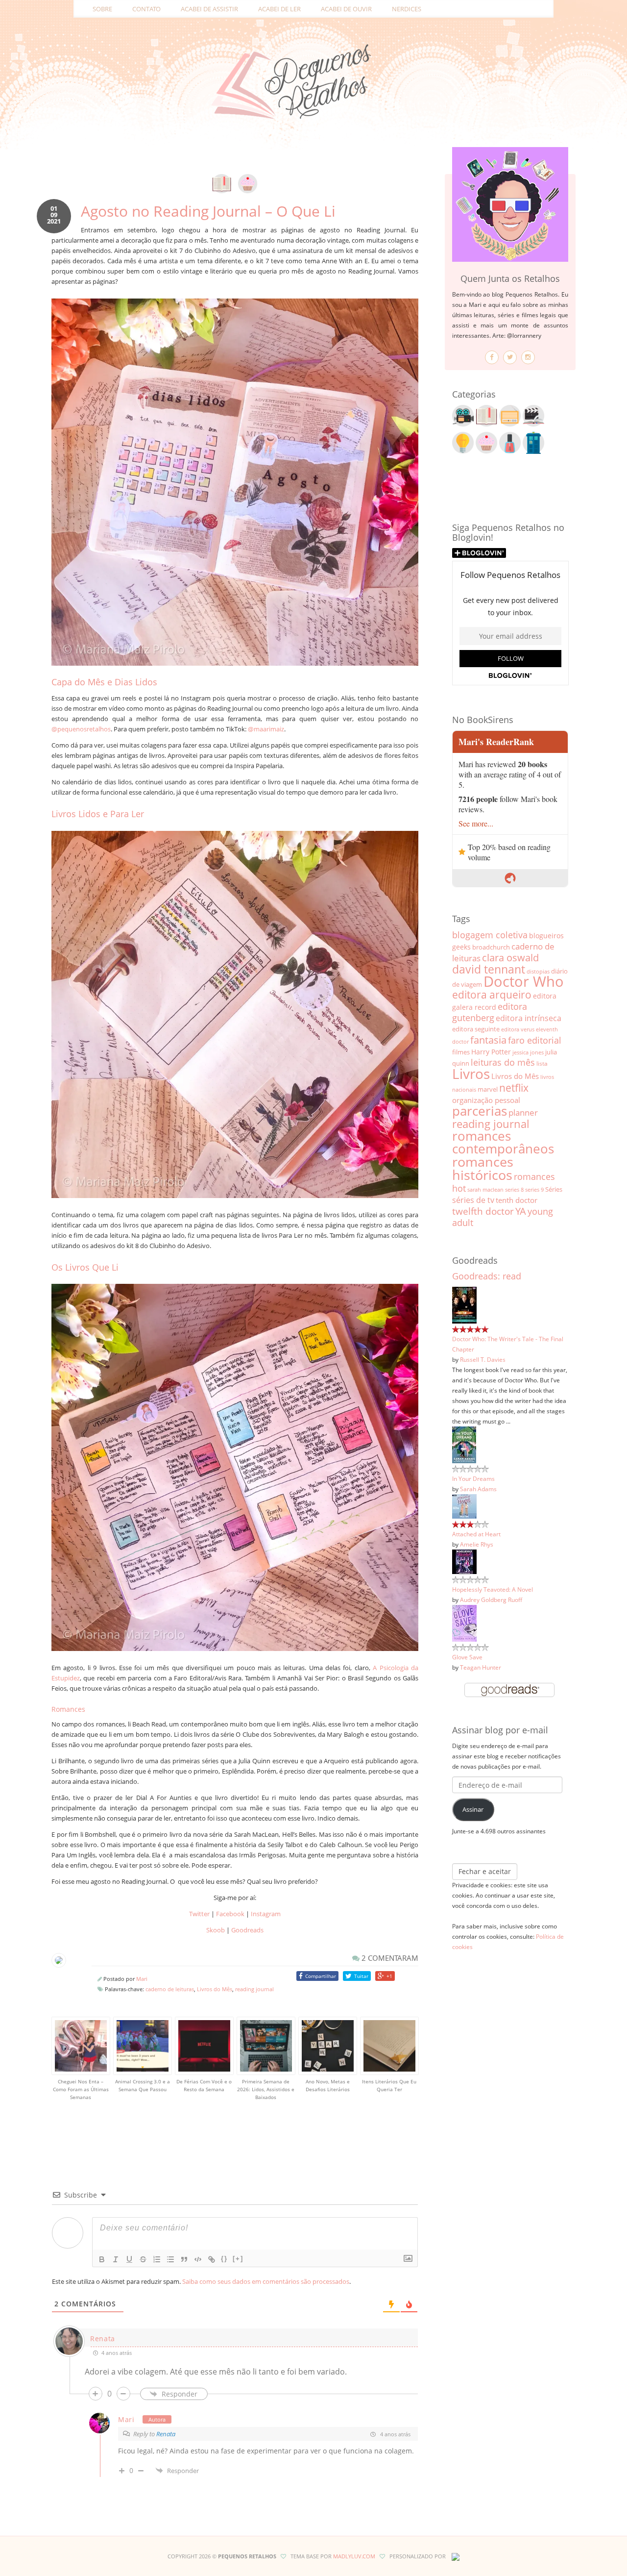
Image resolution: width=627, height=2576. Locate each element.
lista (542, 1063)
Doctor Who (524, 981)
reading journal (254, 1989)
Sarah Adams (478, 1489)
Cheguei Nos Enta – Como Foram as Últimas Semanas (81, 2089)
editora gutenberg (490, 1012)
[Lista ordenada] (157, 2259)
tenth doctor (517, 1200)
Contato (146, 9)
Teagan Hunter (481, 1667)
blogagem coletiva (490, 935)
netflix (514, 1088)
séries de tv (473, 1200)
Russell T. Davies (483, 1359)
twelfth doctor (483, 1211)
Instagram (266, 1914)
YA (521, 1211)
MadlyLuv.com (354, 2556)
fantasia (488, 1040)
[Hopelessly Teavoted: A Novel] (464, 1561)
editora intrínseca (529, 1018)
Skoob (216, 1930)
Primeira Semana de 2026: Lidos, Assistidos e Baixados (266, 2089)
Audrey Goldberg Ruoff (491, 1600)
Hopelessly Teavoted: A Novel (493, 1589)
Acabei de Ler (279, 9)
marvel (488, 1089)
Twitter (199, 1914)
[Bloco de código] (198, 2259)
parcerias (480, 1111)
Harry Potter (491, 1052)
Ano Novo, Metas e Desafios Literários (328, 2085)
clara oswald (510, 958)
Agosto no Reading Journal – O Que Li (208, 211)
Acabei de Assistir (209, 9)
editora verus (518, 1029)
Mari (142, 1979)
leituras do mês (503, 1062)
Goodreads (247, 1930)
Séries (554, 1189)
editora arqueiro (492, 995)
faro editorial (535, 1040)
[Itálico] (116, 2259)
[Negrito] (102, 2259)
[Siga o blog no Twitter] (510, 357)
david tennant (489, 969)
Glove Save (467, 1657)
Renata (103, 2338)
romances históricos (483, 1168)
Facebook (230, 1914)
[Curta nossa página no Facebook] (492, 357)
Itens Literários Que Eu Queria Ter (389, 2085)
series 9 (534, 1190)
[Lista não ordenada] (170, 2259)
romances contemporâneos (503, 1142)
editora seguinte (476, 1029)
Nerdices (407, 9)
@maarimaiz (266, 729)
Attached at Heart (476, 1534)
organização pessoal (486, 1100)
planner (523, 1113)
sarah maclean (485, 1189)
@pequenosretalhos (81, 729)
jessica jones (528, 1052)
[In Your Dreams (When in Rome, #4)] (464, 1444)
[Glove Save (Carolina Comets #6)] (464, 1623)
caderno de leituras (170, 1989)
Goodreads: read (487, 1276)
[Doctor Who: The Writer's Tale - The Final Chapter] (464, 1304)
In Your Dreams (473, 1478)
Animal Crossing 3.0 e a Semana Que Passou (143, 2085)
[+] (238, 2259)
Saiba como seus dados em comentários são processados (266, 2281)
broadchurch (491, 947)
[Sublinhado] (129, 2259)
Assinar (473, 1809)
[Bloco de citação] (184, 2259)
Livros (471, 1074)
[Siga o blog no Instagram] (528, 357)
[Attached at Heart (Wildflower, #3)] (464, 1505)
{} (224, 2259)
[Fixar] (143, 2259)
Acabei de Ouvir (346, 9)
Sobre (102, 9)
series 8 (514, 1189)
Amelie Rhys (477, 1544)
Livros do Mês (215, 1989)
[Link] (212, 2259)
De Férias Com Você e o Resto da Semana (204, 2085)
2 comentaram (389, 1958)
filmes (461, 1052)
